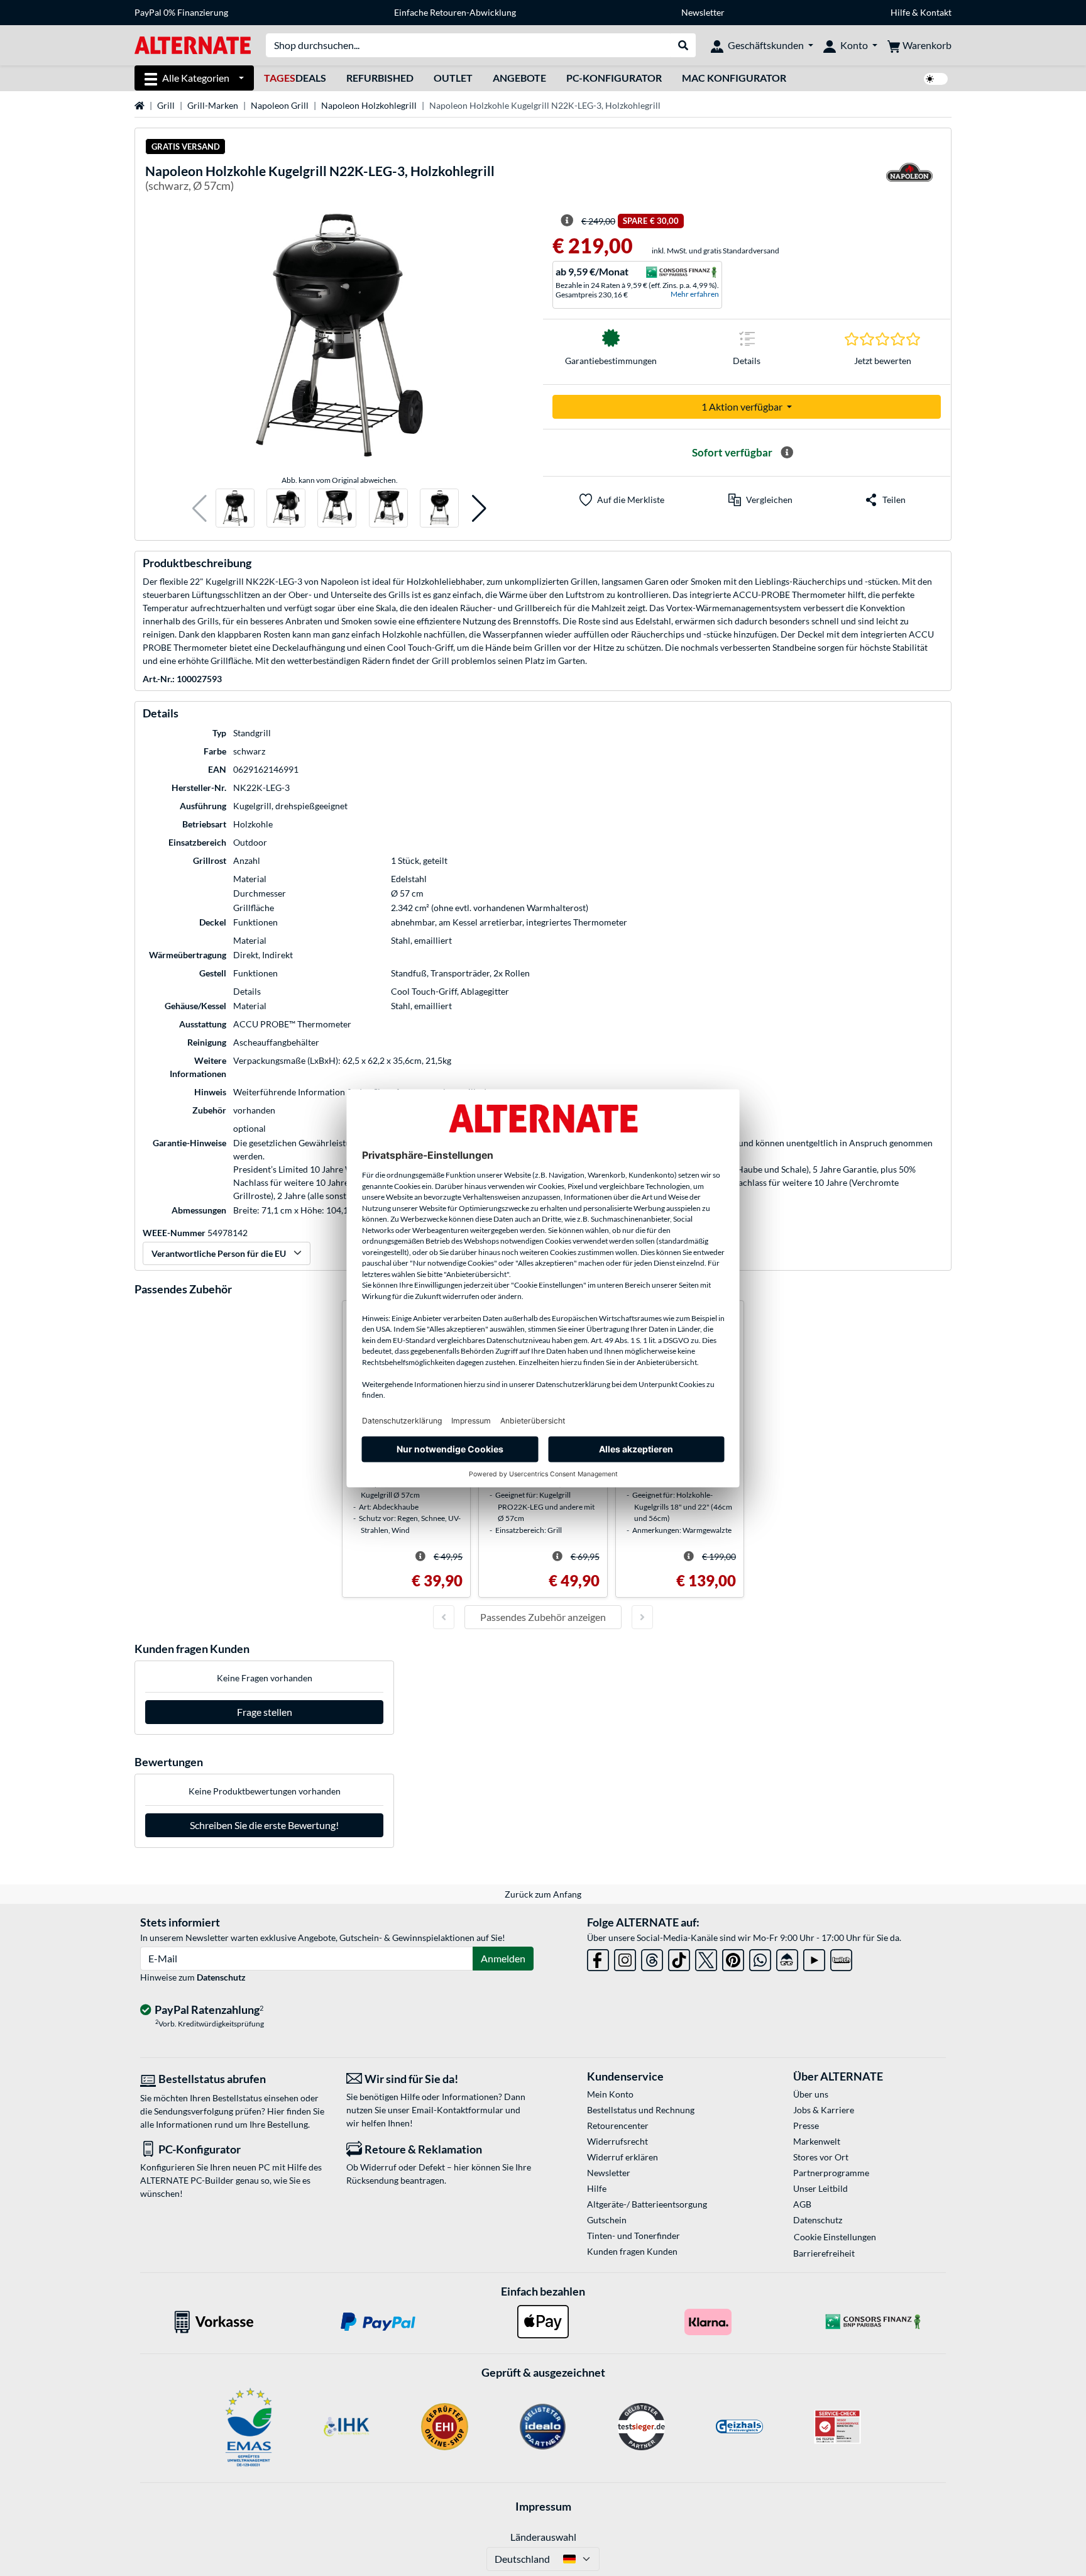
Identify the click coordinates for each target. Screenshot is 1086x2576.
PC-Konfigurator (614, 78)
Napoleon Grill (280, 105)
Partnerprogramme (831, 2173)
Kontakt (936, 12)
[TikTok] (679, 1958)
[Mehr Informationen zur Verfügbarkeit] (787, 453)
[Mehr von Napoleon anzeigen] (909, 180)
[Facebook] (598, 1958)
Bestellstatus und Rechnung (641, 2110)
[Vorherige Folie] (444, 1617)
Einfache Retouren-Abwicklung (455, 12)
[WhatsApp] (760, 1958)
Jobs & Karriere (824, 2110)
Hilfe (900, 12)
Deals (295, 78)
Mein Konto (610, 2094)
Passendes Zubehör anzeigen (543, 1617)
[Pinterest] (733, 1958)
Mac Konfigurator (734, 78)
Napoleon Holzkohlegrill (369, 105)
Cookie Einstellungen (835, 2237)
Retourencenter (618, 2125)
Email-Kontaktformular (458, 2110)
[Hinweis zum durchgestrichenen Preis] (567, 221)
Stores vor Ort (821, 2157)
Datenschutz (221, 1977)
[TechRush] (787, 1958)
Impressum (543, 2506)
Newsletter (703, 12)
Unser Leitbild (820, 2188)
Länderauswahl (543, 2537)
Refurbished (380, 78)
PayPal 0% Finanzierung (181, 12)
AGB (802, 2204)
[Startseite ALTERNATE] (193, 44)
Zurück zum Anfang (543, 1894)
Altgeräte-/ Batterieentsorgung (647, 2204)
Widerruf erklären (623, 2157)
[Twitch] (841, 1958)
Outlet (453, 78)
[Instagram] (625, 1958)
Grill (166, 105)
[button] (200, 508)
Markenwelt (817, 2141)
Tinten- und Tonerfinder (633, 2236)
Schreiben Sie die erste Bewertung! (264, 1825)
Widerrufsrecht (617, 2141)
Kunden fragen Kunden (632, 2251)
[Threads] (652, 1958)
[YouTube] (814, 1958)
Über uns (811, 2094)
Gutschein (607, 2220)
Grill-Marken (213, 105)
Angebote (519, 78)
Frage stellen (265, 1712)
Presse (806, 2125)
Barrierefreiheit (824, 2253)
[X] (706, 1958)
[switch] (936, 79)
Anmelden (503, 1958)
